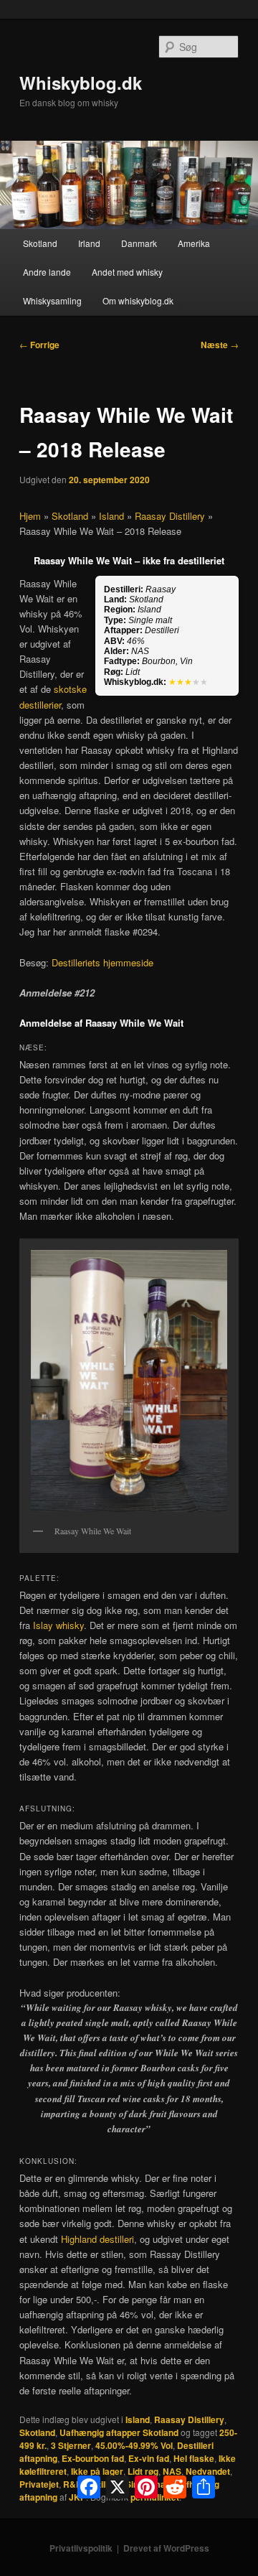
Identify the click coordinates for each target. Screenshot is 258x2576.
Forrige (39, 345)
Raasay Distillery (170, 516)
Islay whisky (58, 1625)
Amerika (194, 243)
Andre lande (47, 272)
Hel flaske (194, 2458)
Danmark (139, 243)
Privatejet (39, 2484)
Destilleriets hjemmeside (102, 962)
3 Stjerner (71, 2445)
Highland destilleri (97, 2239)
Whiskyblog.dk (81, 83)
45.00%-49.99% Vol (134, 2445)
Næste (220, 345)
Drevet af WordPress (166, 2548)
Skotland (40, 243)
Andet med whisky (127, 272)
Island (111, 516)
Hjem (30, 516)
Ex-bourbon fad (93, 2458)
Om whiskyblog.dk (138, 300)
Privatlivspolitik (81, 2548)
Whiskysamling (52, 300)
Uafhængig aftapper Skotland (119, 2432)
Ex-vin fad (149, 2458)
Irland (89, 243)
